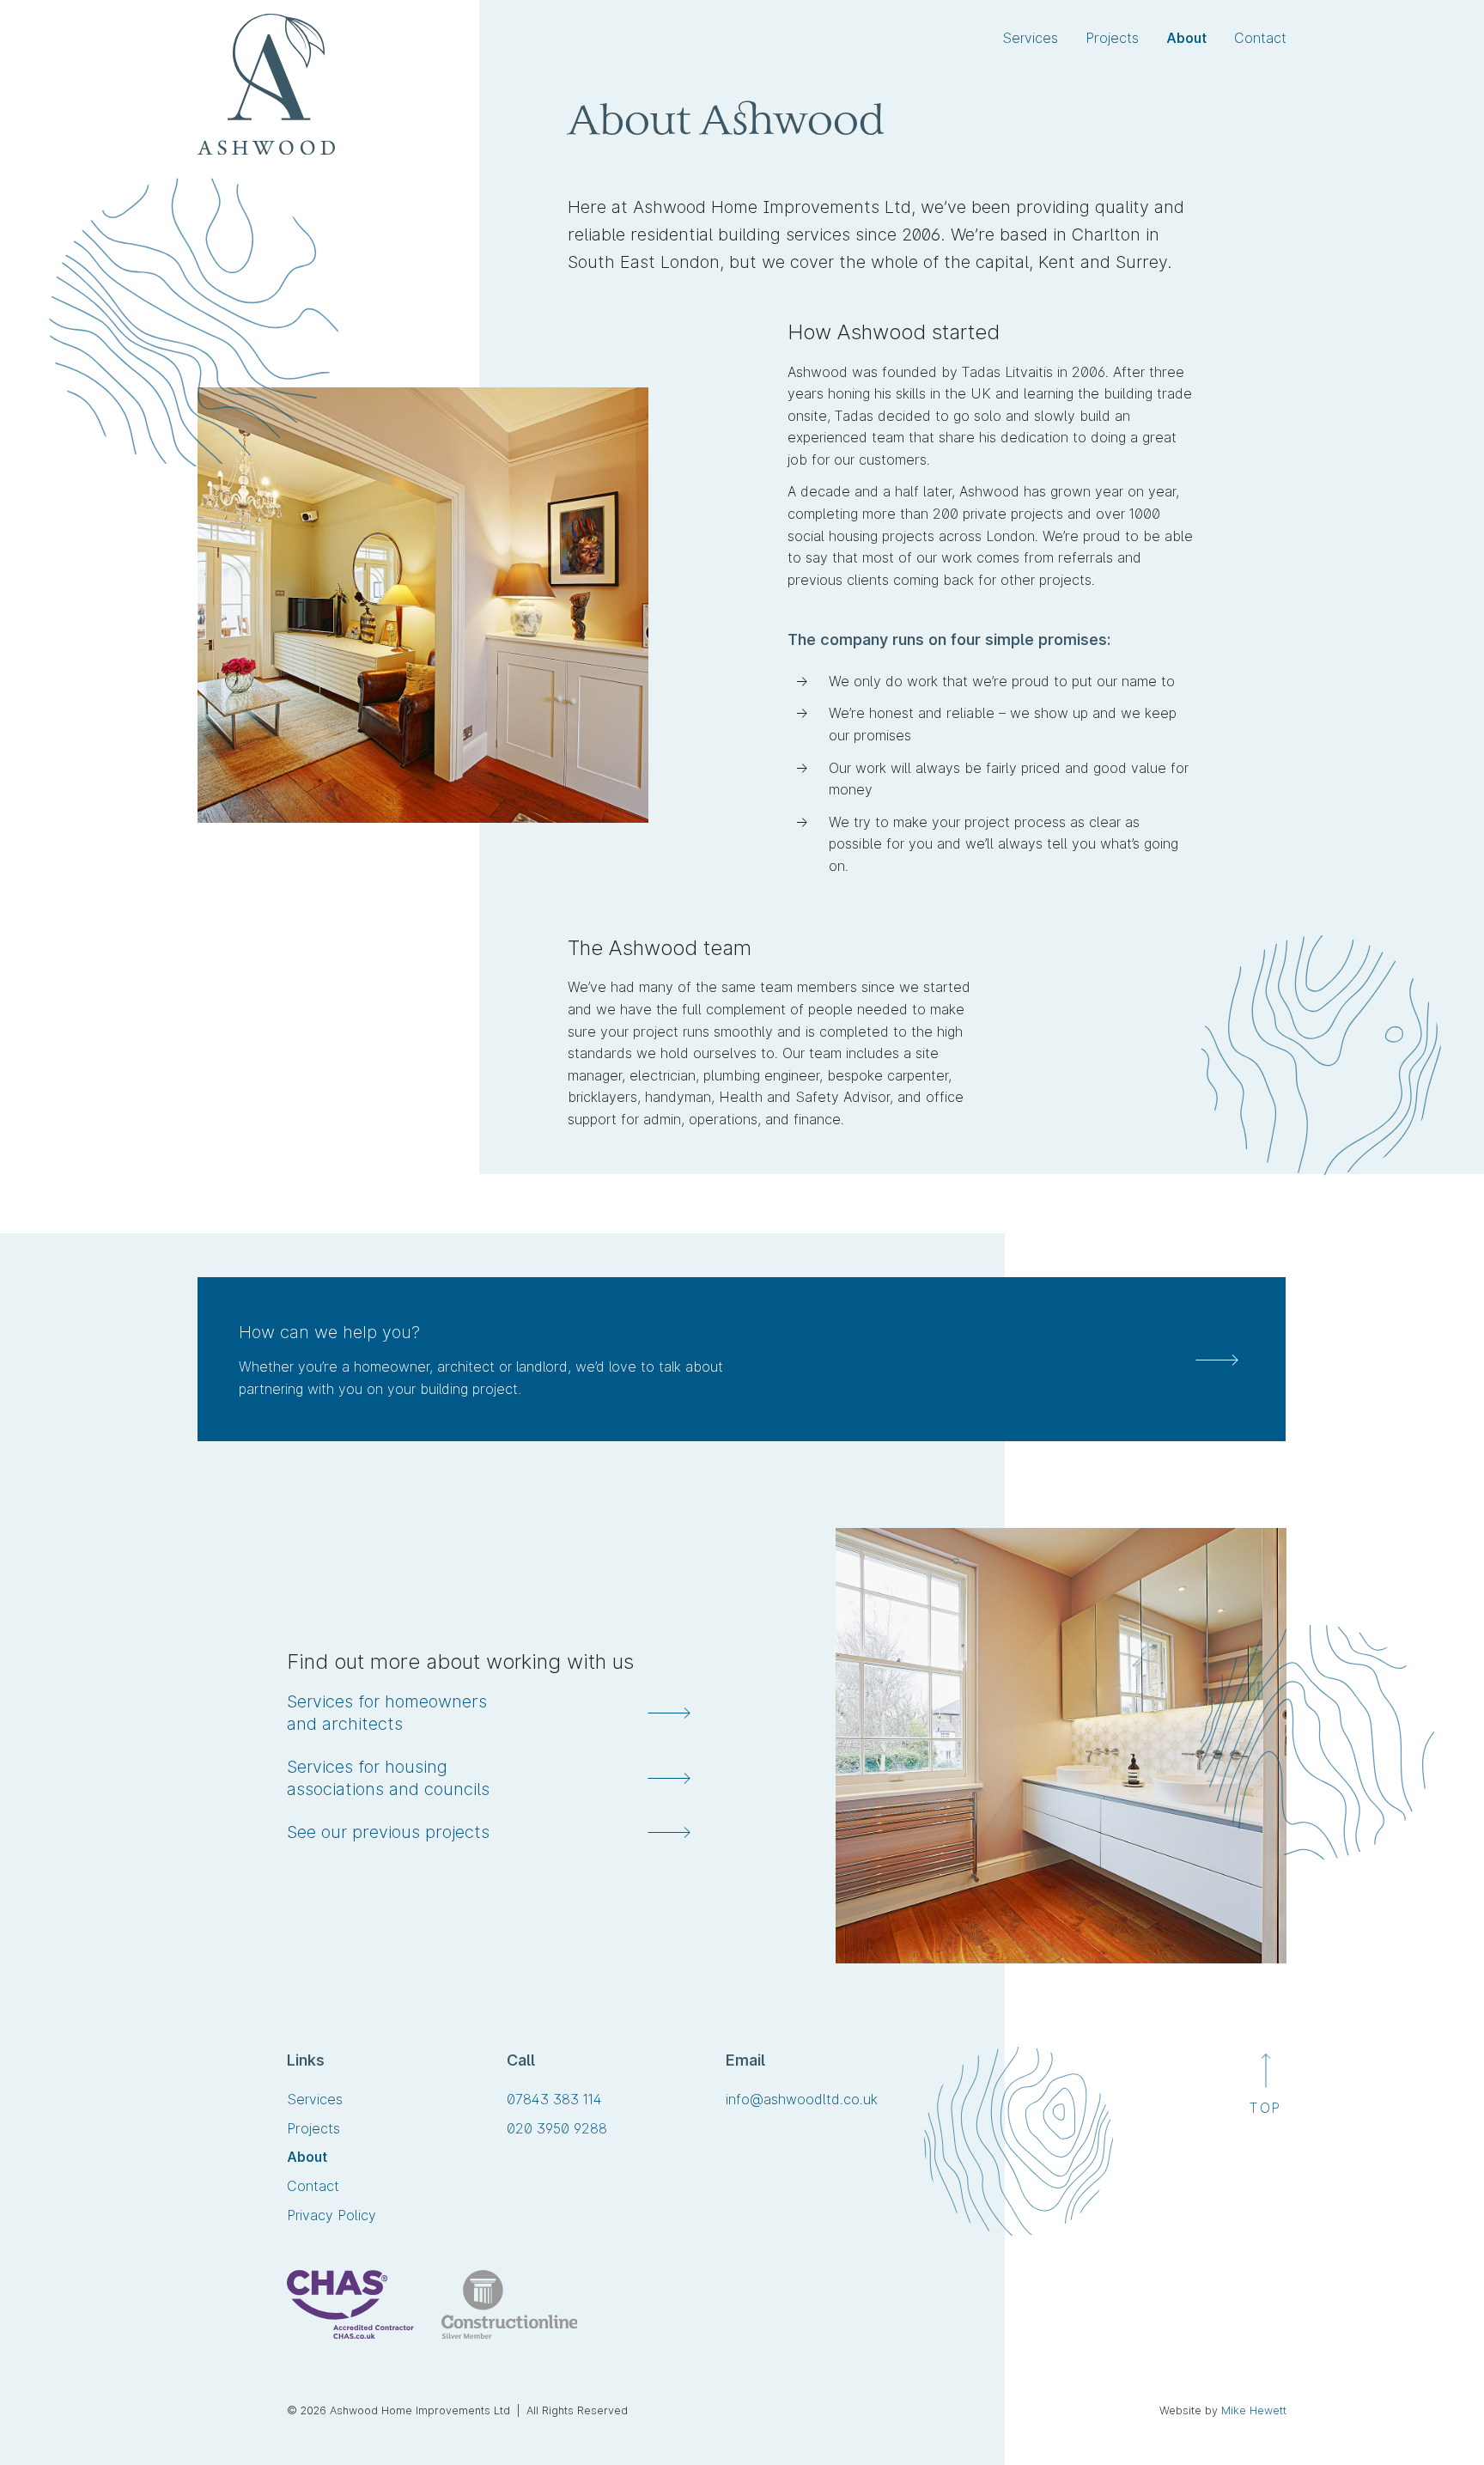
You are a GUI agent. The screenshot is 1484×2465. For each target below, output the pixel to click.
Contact (1260, 38)
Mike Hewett (1254, 2410)
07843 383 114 (554, 2100)
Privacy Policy (331, 2215)
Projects (1112, 38)
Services (1030, 38)
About (1186, 38)
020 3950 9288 (557, 2130)
